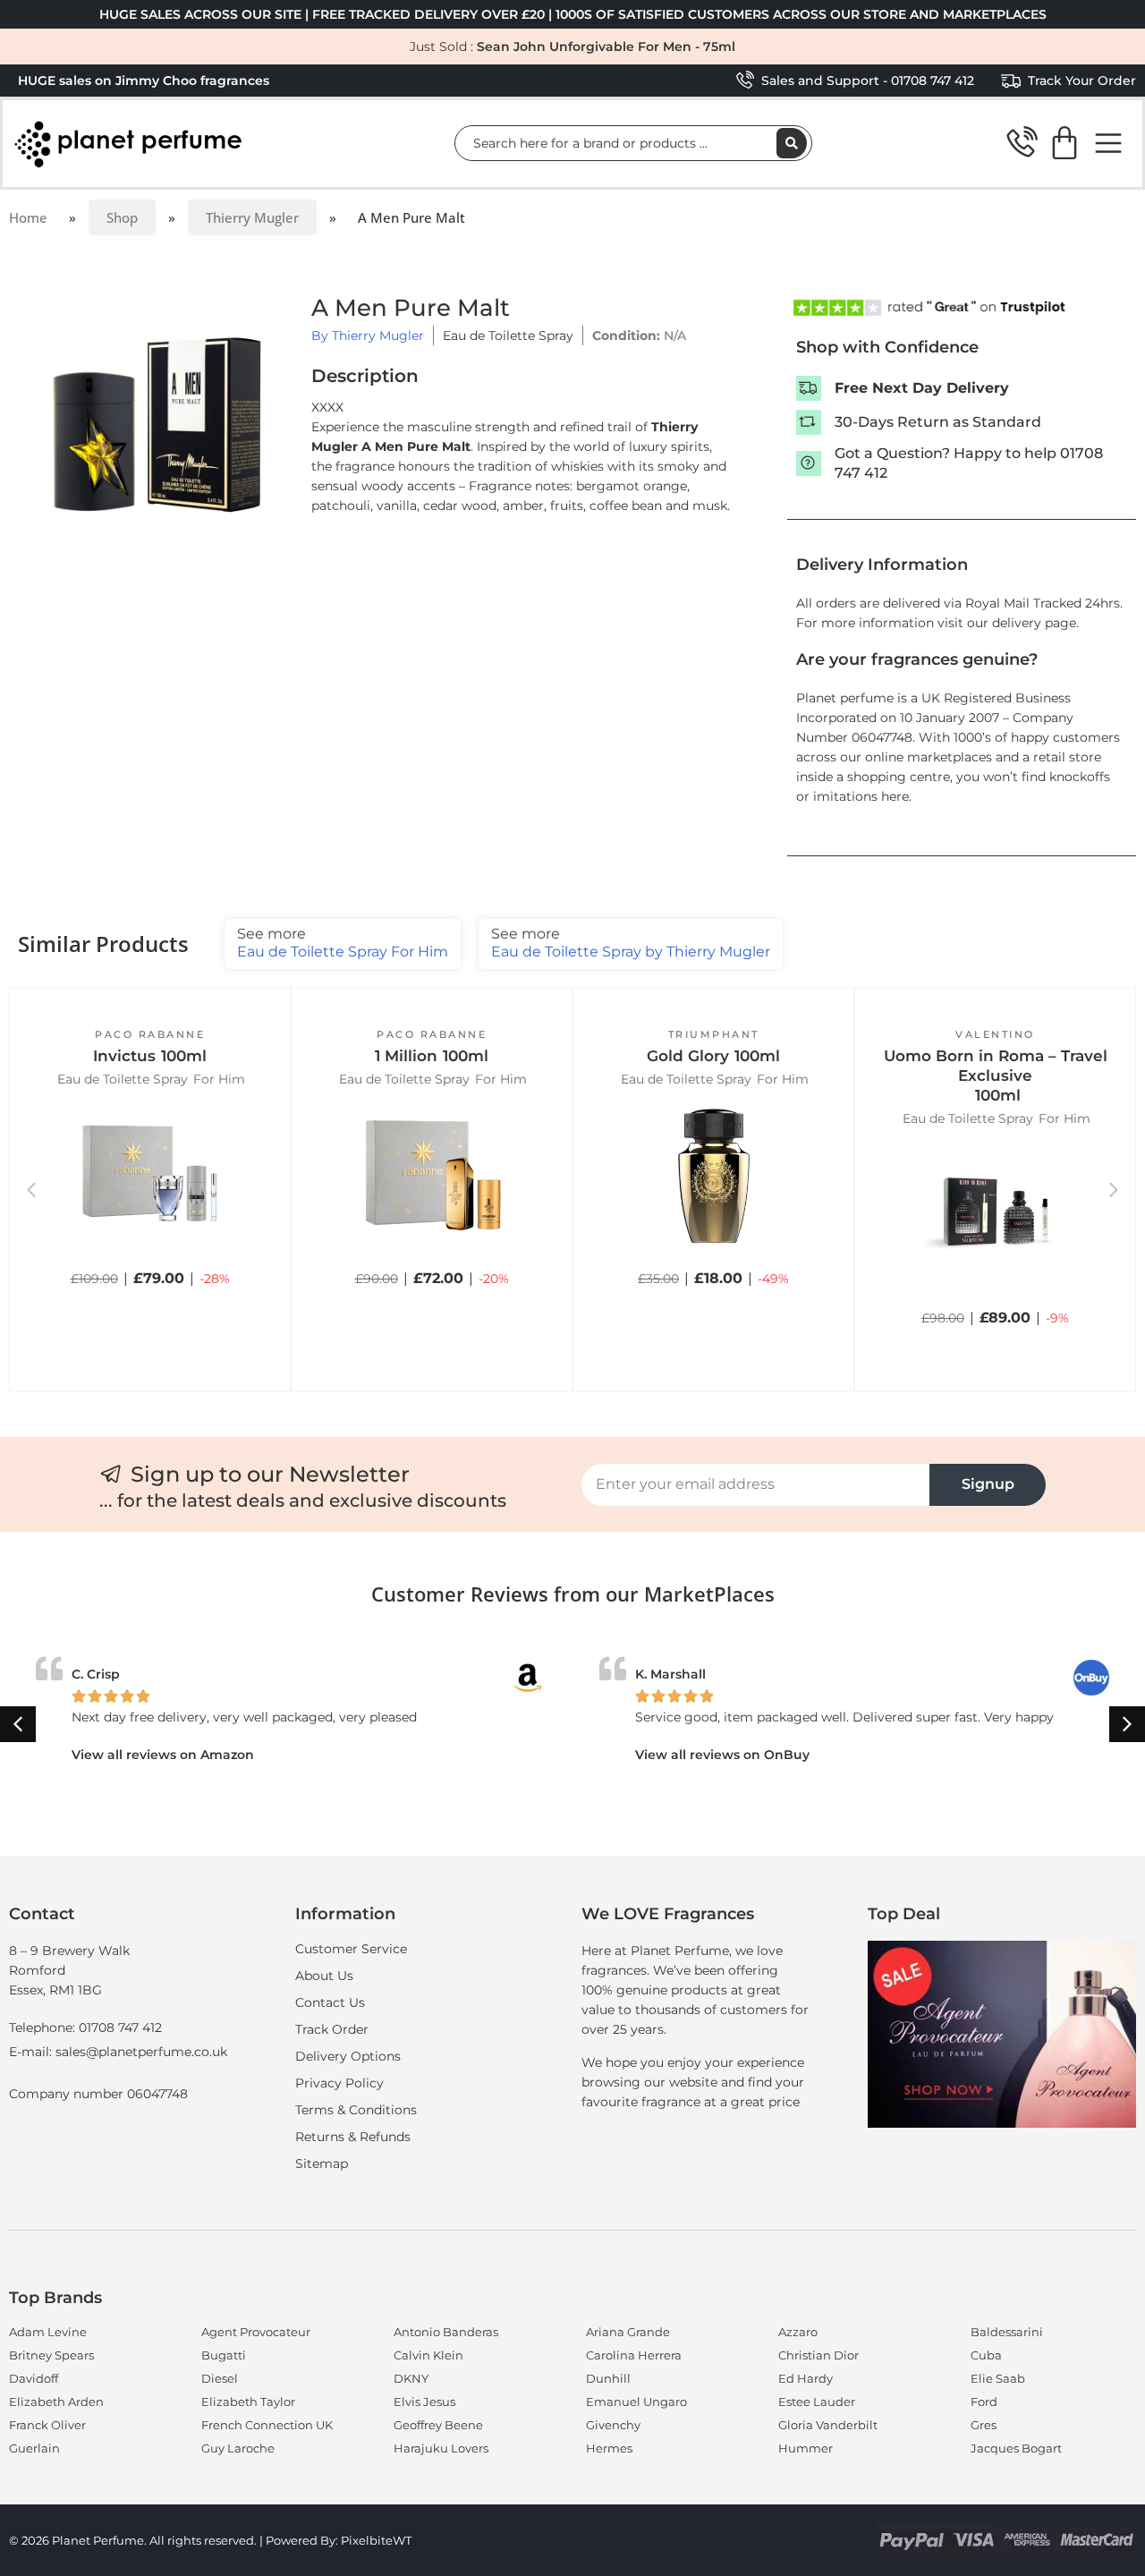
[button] (150, 1301)
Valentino (995, 1034)
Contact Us (330, 2002)
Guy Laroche (238, 2448)
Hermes (609, 2448)
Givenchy (613, 2425)
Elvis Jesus (424, 2402)
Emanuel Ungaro (636, 2402)
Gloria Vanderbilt (828, 2425)
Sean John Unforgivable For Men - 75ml (606, 47)
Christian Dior (818, 2355)
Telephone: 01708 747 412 (85, 2028)
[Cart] (1064, 143)
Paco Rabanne (150, 1034)
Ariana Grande (628, 2332)
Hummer (806, 2448)
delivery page (1034, 623)
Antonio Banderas (446, 2332)
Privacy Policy (339, 2083)
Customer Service (351, 1949)
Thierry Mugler (252, 217)
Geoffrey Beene (438, 2425)
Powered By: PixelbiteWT (339, 2540)
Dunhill (608, 2378)
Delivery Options (348, 2056)
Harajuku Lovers (441, 2448)
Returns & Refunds (353, 2137)
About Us (324, 1976)
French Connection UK (267, 2425)
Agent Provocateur (256, 2332)
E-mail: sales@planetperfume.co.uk (118, 2052)
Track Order (332, 2029)
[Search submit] (792, 143)
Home (28, 217)
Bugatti (224, 2355)
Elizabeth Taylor (248, 2402)
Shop (122, 217)
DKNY (411, 2378)
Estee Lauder (817, 2402)
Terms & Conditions (356, 2110)
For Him (219, 1079)
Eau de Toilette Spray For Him (343, 943)
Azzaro (798, 2332)
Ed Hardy (806, 2378)
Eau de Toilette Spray (508, 336)
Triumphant (714, 1034)
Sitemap (322, 2164)
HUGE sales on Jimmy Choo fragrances (144, 81)
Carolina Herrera (634, 2355)
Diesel (220, 2378)
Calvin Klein (428, 2355)
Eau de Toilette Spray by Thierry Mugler (631, 943)
